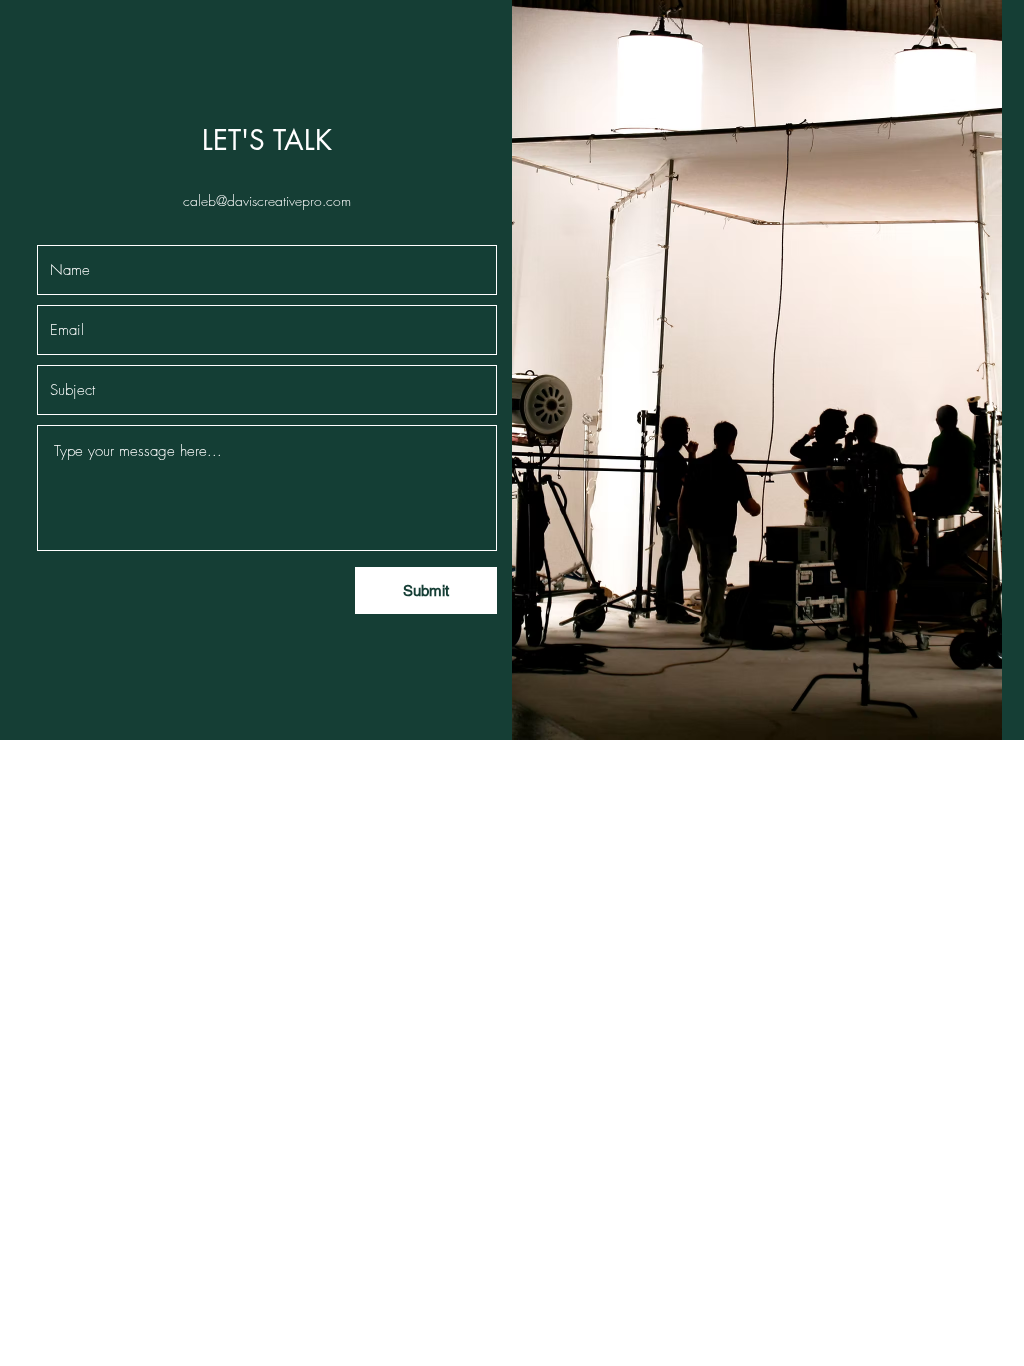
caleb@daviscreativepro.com (267, 200)
